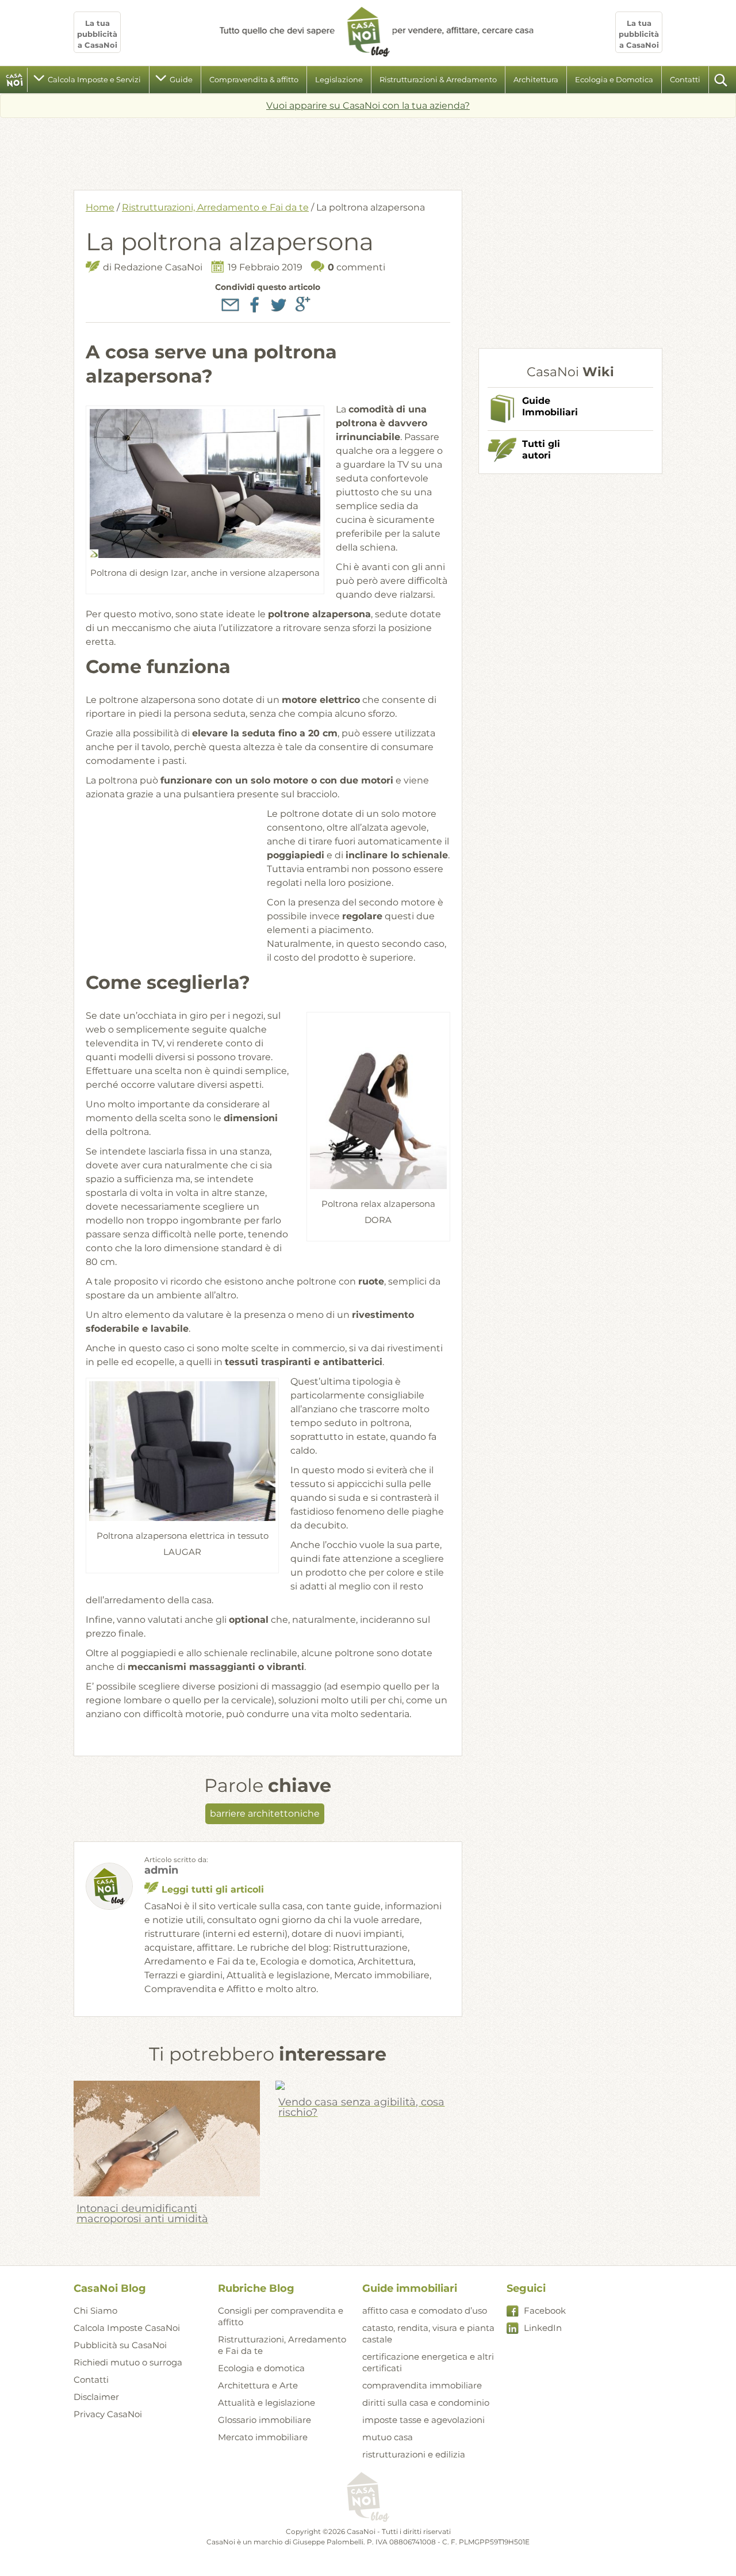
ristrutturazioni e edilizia (414, 2454)
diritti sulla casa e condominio (426, 2403)
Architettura (536, 79)
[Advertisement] (368, 150)
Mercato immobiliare (263, 2437)
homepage (15, 80)
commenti (356, 267)
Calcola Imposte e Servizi (94, 79)
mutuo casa (388, 2437)
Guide (181, 79)
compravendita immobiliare (422, 2385)
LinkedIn (543, 2328)
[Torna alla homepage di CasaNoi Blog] (368, 2498)
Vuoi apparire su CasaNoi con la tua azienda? (368, 106)
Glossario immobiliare (264, 2420)
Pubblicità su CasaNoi (120, 2345)
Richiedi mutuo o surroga (128, 2362)
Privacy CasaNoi (108, 2414)
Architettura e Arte (258, 2385)
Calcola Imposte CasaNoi (127, 2328)
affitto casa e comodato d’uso (425, 2311)
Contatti (685, 79)
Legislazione (339, 79)
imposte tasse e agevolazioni (423, 2420)
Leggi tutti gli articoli (213, 1889)
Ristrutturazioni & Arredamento (438, 79)
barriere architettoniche (265, 1813)
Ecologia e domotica (261, 2368)
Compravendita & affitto (254, 79)
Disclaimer (96, 2397)
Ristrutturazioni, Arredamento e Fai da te (215, 207)
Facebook (545, 2311)
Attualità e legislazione (267, 2403)
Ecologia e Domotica (614, 79)
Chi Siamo (95, 2311)
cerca (722, 80)
